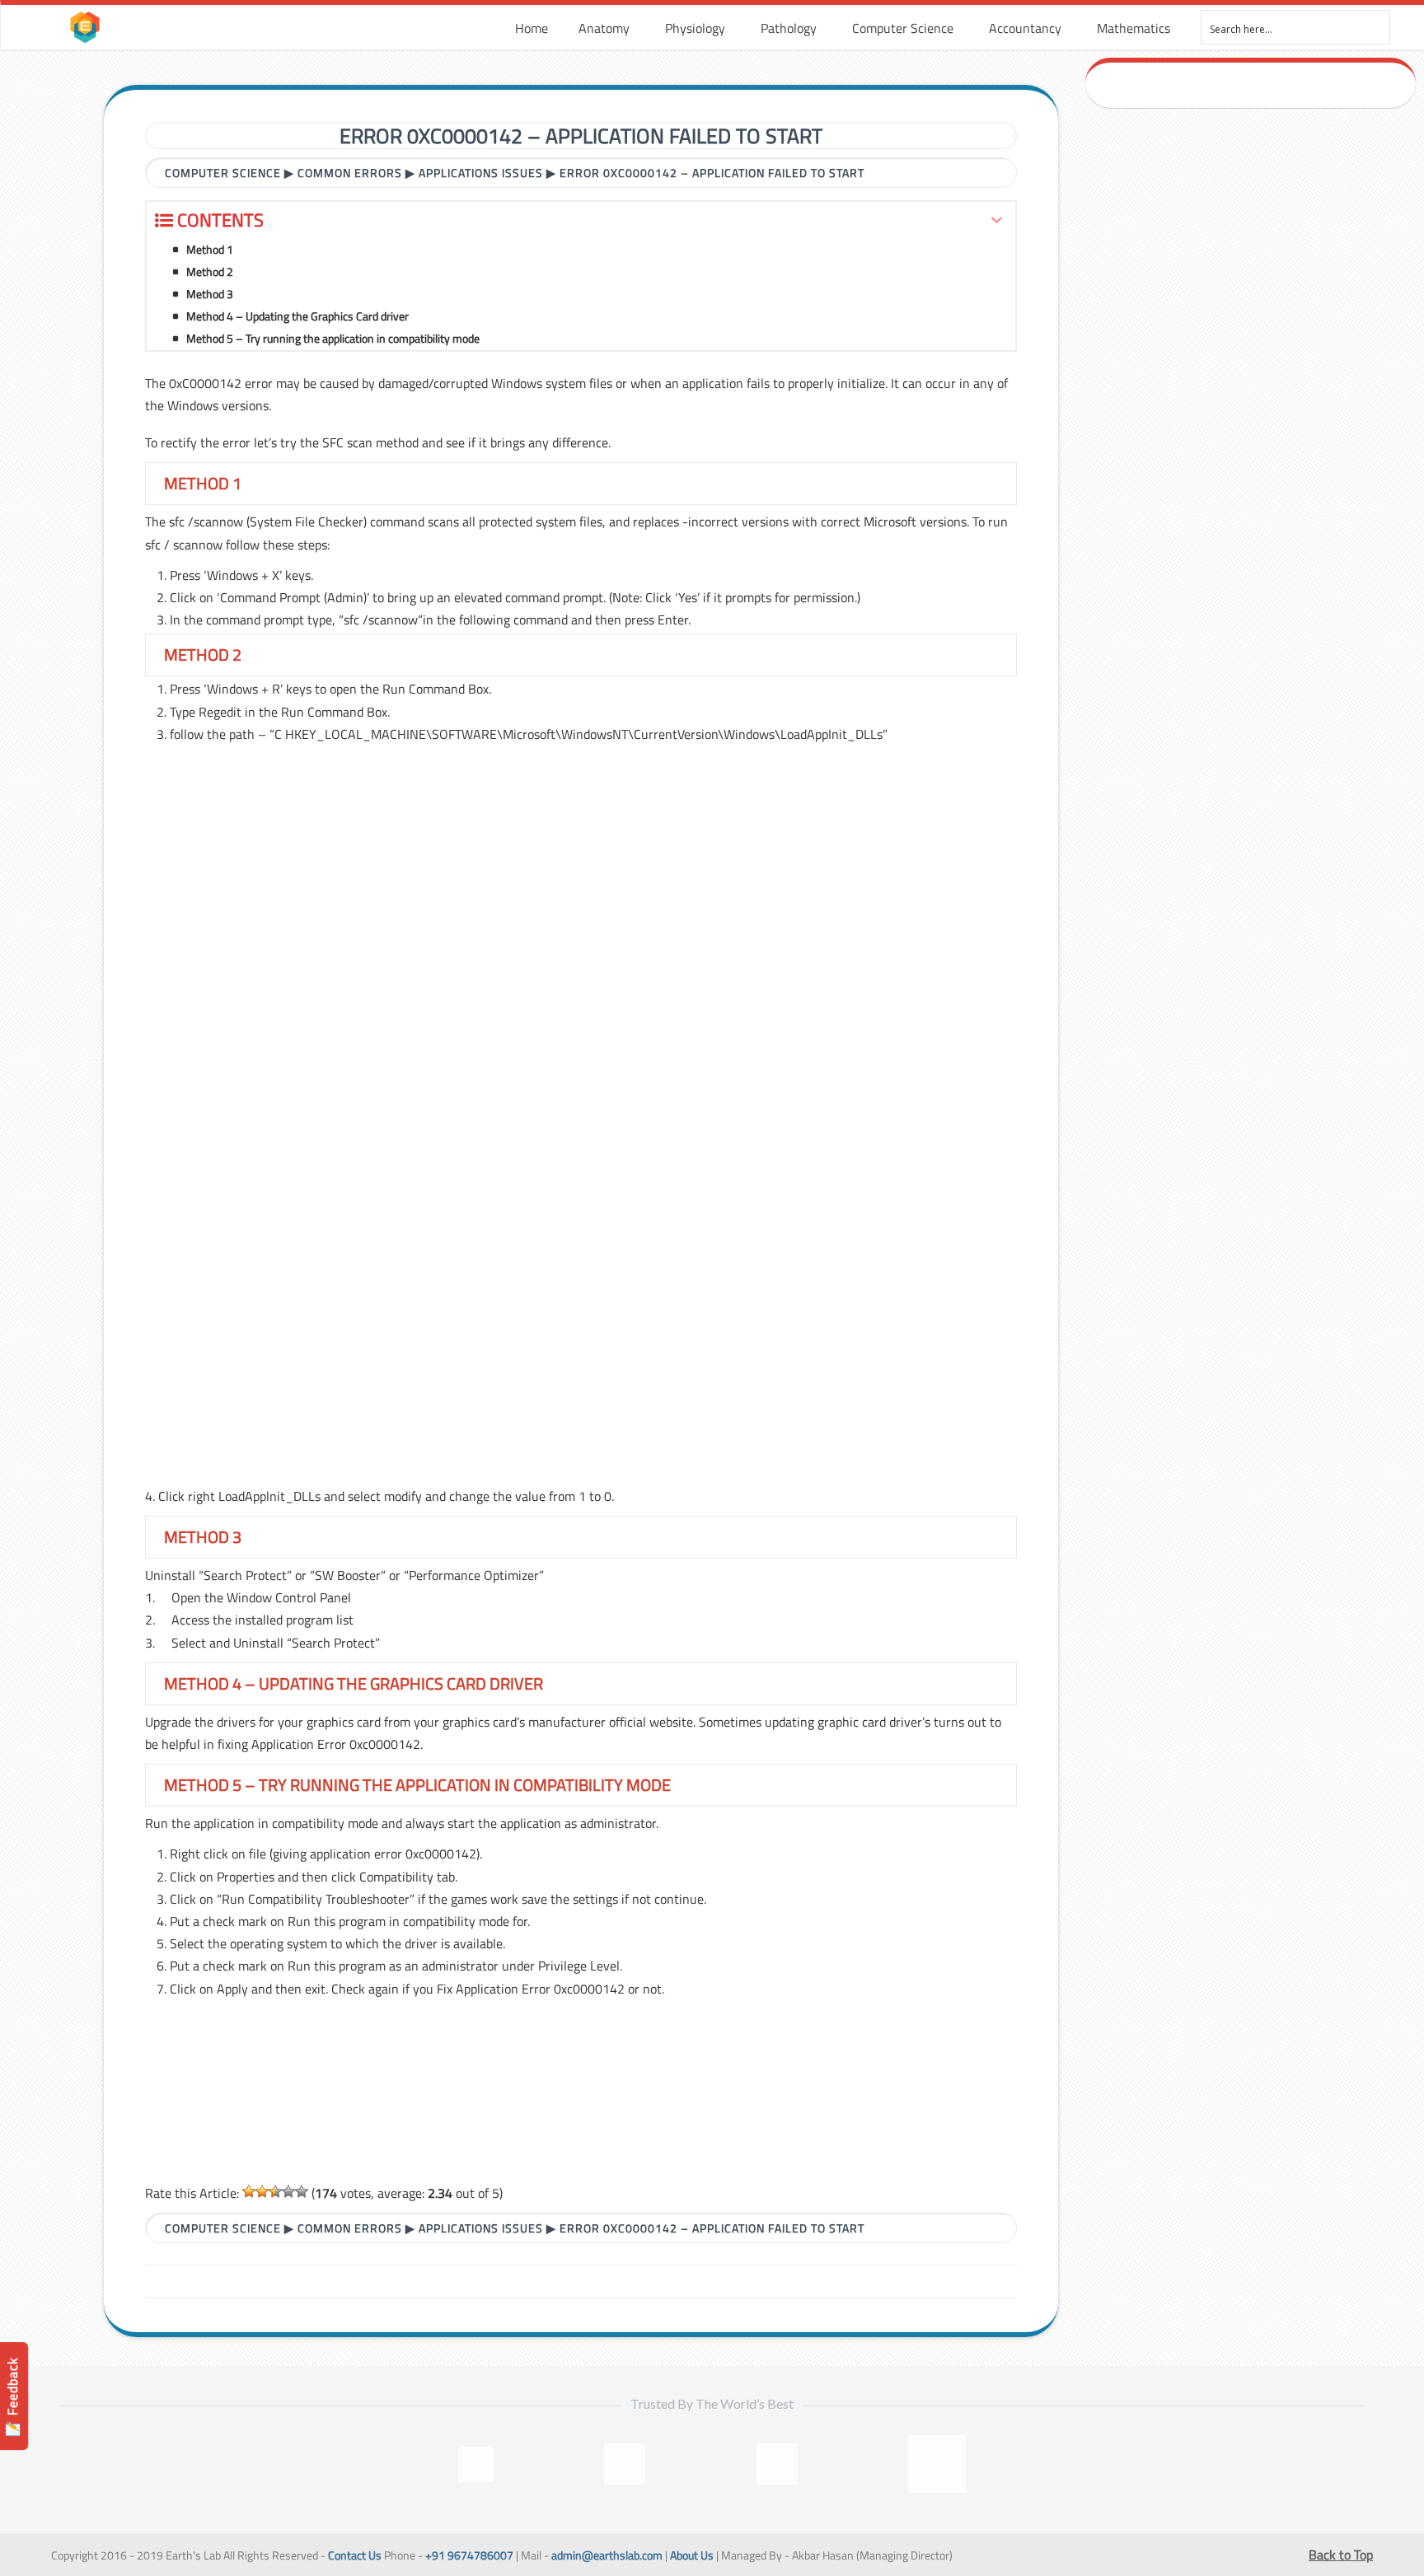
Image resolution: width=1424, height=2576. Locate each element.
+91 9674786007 (469, 2555)
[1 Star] (249, 2191)
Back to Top (1341, 2555)
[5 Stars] (302, 2191)
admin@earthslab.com (607, 2555)
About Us (692, 2555)
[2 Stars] (262, 2191)
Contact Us (355, 2555)
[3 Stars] (275, 2191)
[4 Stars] (288, 2191)
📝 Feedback (12, 2397)
